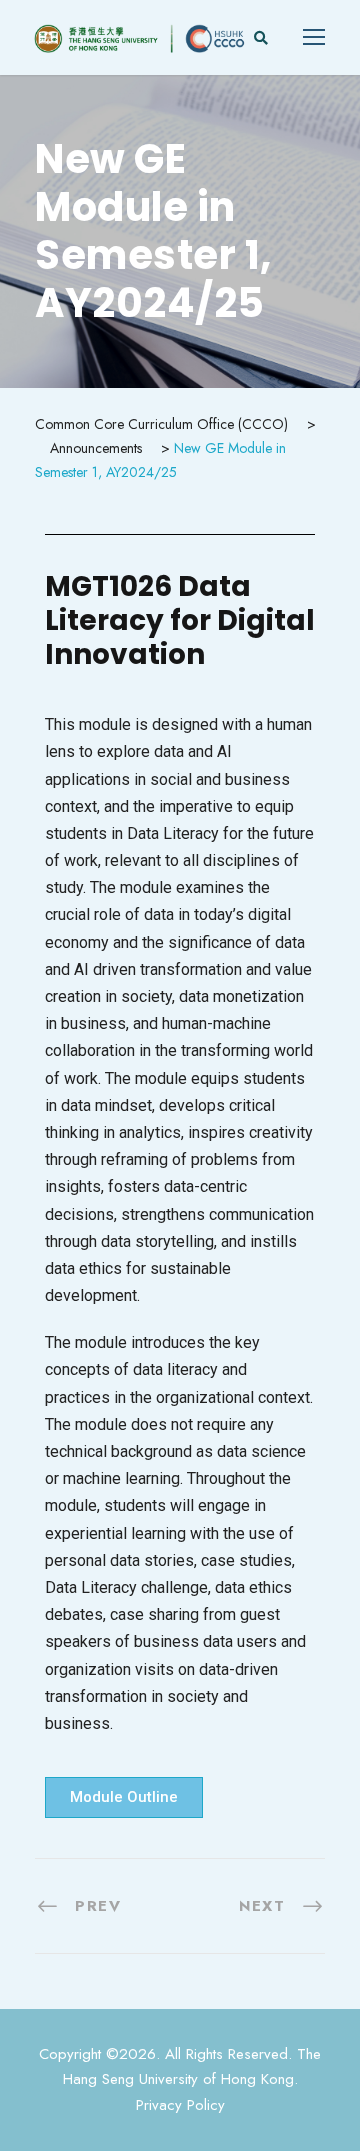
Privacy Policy (180, 2105)
